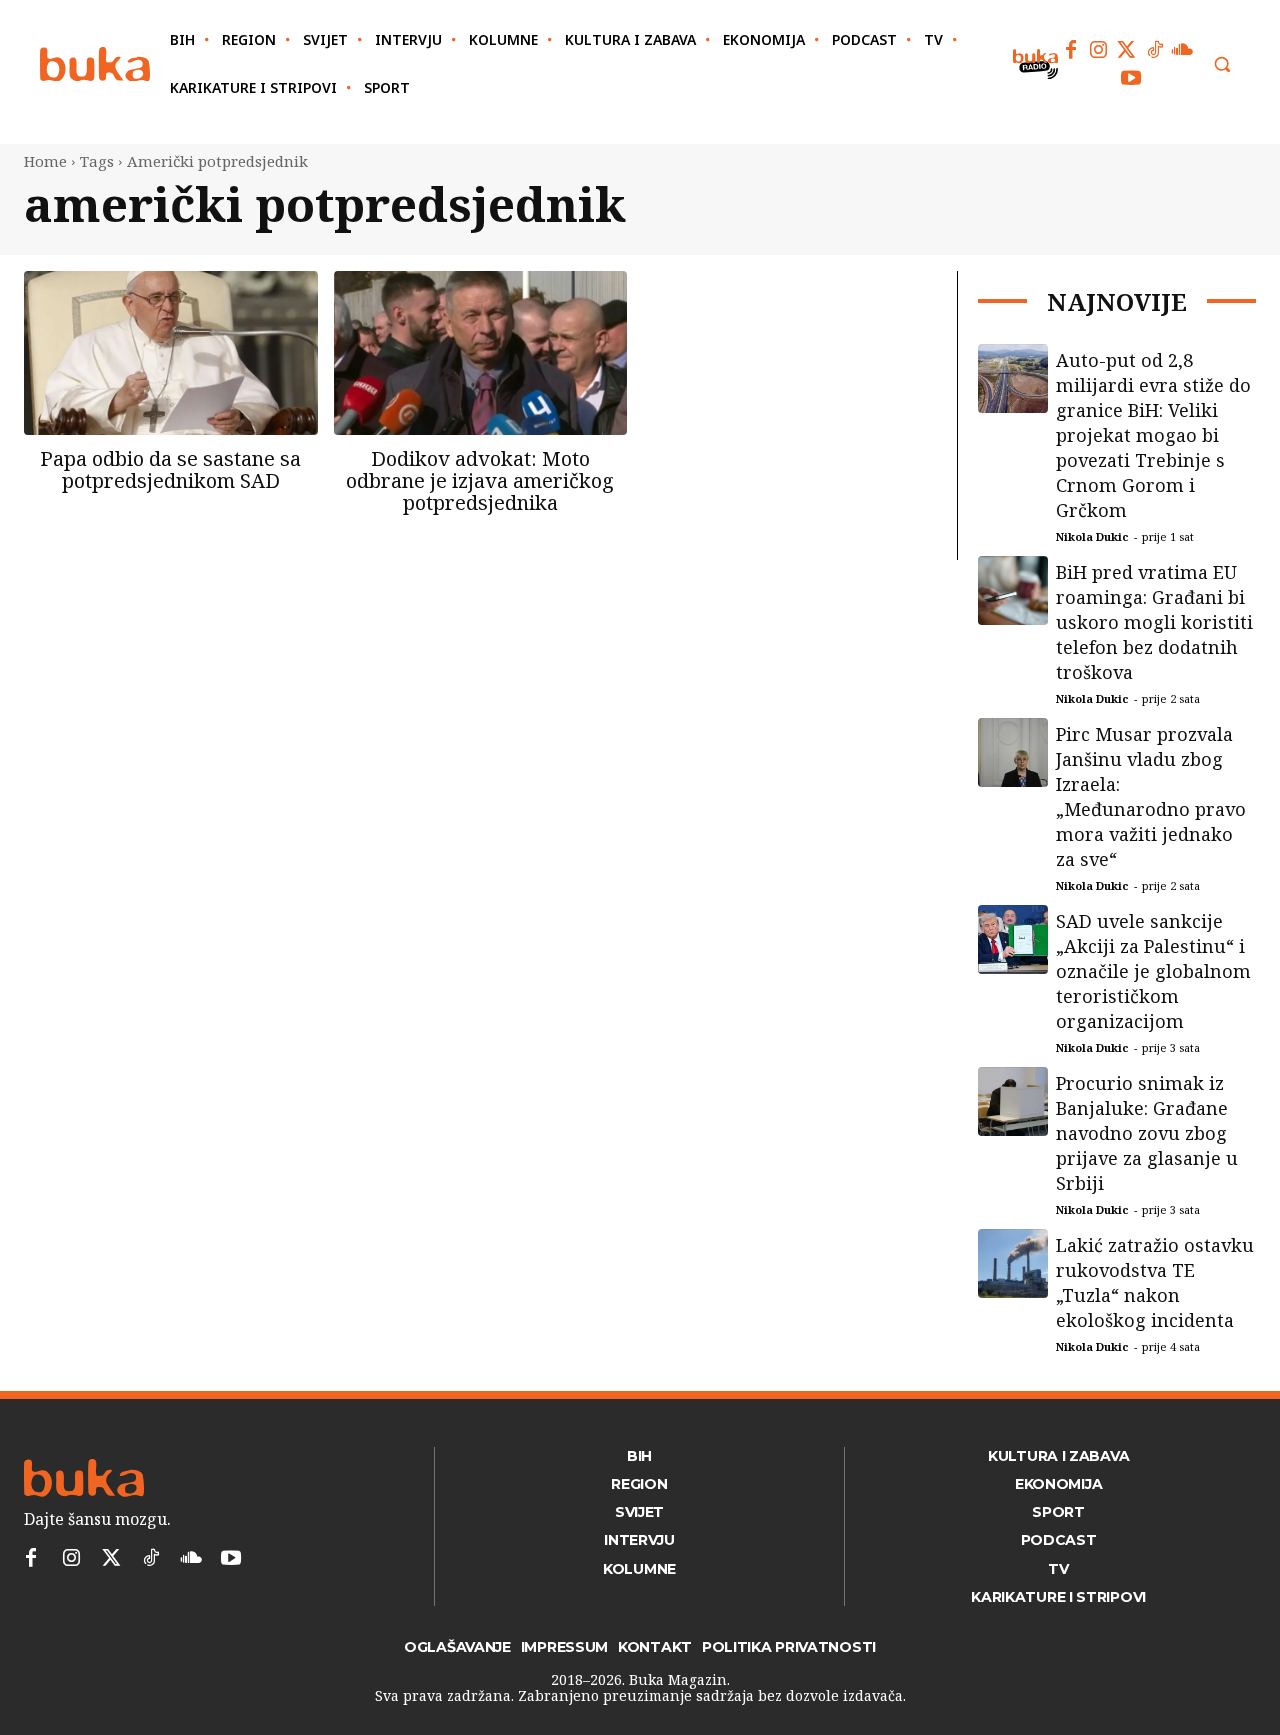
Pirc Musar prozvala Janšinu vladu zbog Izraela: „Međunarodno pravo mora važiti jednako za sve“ (1151, 796)
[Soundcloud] (1183, 50)
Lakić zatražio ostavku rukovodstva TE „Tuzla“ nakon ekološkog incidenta (1155, 1282)
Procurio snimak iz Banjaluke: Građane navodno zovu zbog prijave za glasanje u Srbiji (1147, 1133)
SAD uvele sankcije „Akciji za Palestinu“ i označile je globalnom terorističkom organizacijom (1153, 971)
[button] (1222, 64)
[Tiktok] (1155, 50)
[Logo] (95, 64)
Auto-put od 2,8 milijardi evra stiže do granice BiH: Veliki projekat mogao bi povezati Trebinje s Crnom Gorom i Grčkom (1153, 435)
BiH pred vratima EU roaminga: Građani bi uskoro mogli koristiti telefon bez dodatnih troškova (1154, 622)
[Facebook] (1071, 50)
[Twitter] (1127, 50)
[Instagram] (1099, 50)
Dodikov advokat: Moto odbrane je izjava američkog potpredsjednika (480, 480)
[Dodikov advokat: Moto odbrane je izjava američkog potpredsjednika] (481, 353)
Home (45, 161)
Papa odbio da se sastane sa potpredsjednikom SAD (170, 469)
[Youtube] (1131, 78)
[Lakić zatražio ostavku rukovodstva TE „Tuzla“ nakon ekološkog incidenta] (1013, 1264)
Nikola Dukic (1092, 536)
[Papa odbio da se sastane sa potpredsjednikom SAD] (171, 353)
